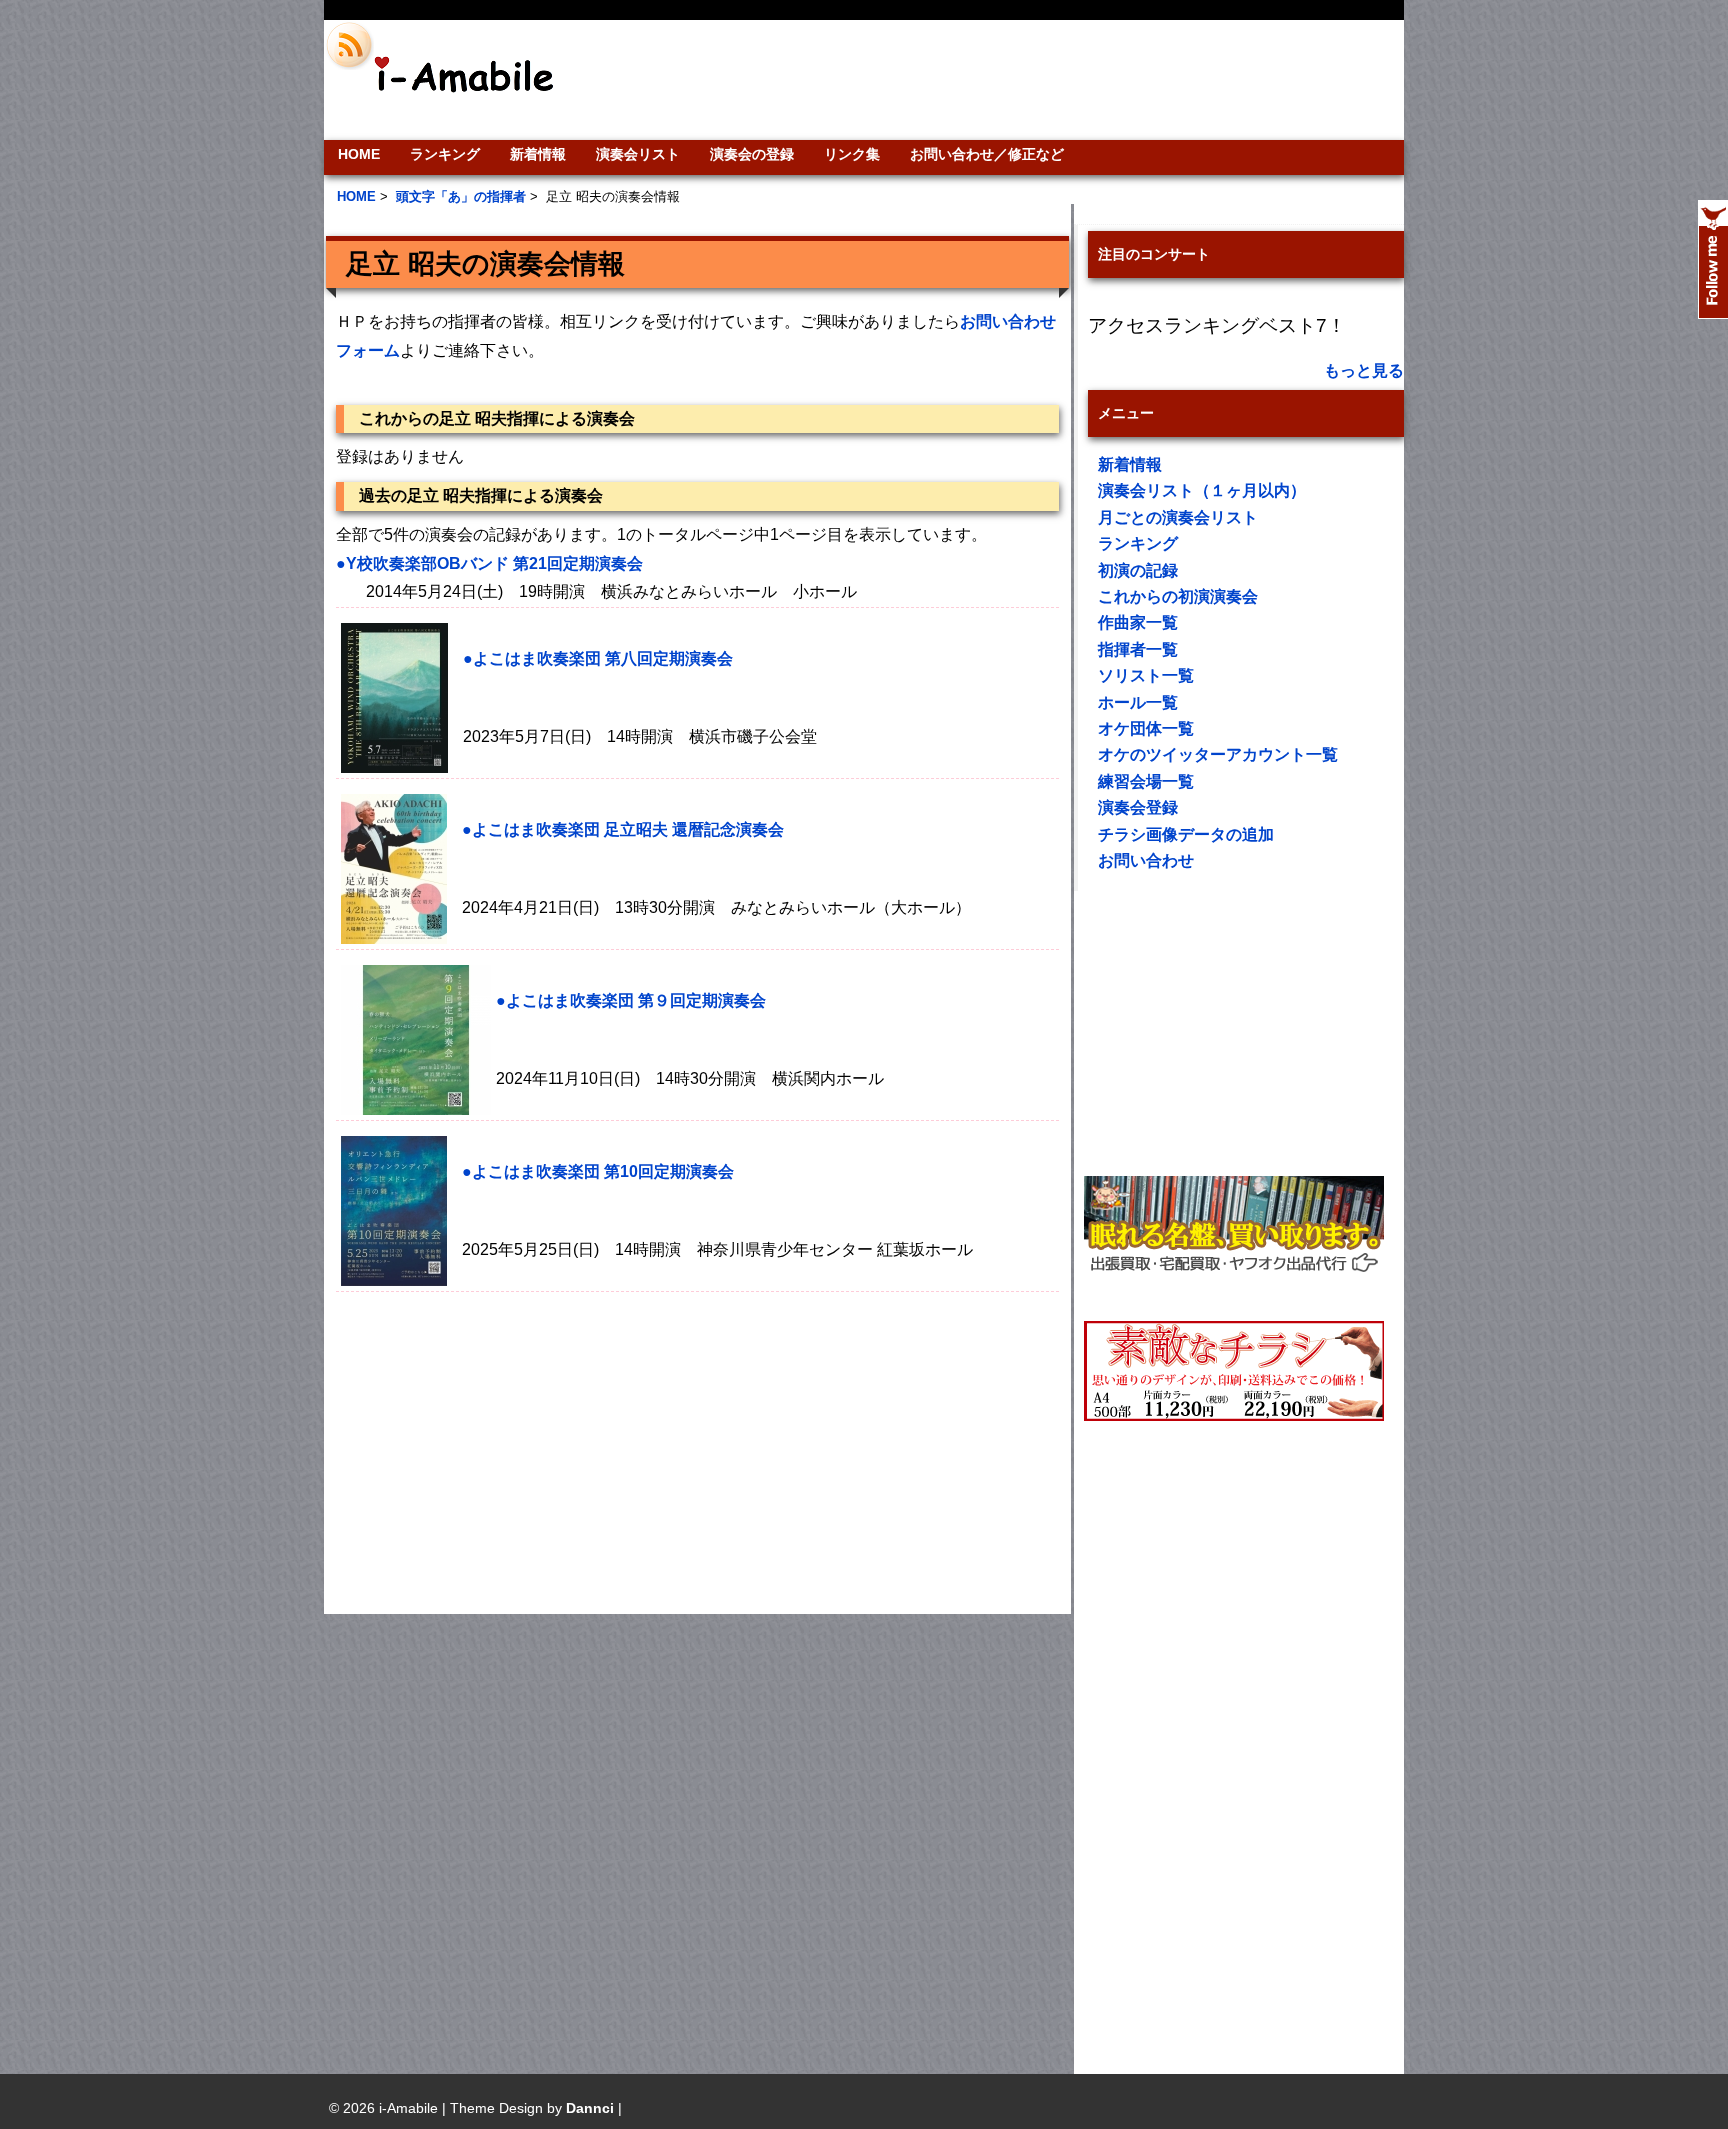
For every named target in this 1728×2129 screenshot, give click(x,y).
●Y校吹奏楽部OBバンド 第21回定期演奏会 (489, 563)
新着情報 (538, 154)
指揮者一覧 (1138, 649)
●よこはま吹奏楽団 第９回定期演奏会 (631, 1000)
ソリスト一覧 (1146, 675)
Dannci (590, 2108)
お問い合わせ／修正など (987, 154)
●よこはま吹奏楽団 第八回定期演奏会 (598, 658)
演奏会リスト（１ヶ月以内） (1202, 490)
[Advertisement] (1000, 80)
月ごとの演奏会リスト (1178, 517)
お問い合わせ (1146, 860)
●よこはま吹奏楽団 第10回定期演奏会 (598, 1171)
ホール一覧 (1138, 702)
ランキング (445, 154)
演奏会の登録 (752, 154)
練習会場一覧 (1146, 781)
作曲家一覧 (1138, 622)
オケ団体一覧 (1146, 728)
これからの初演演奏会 (1178, 596)
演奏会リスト (638, 154)
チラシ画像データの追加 (1186, 834)
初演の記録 (1138, 570)
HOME (359, 154)
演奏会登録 (1138, 807)
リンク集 (852, 154)
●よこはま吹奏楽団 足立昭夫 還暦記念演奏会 (623, 829)
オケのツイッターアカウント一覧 (1218, 754)
